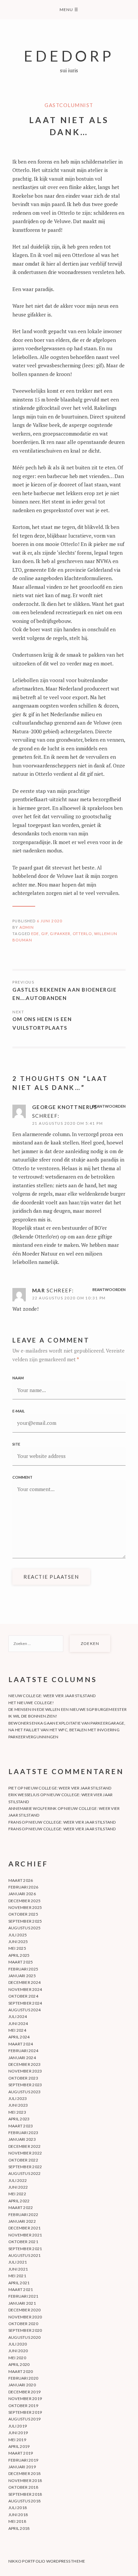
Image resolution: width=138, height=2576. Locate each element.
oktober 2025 (23, 1914)
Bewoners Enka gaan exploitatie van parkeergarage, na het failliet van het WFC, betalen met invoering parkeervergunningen (67, 1730)
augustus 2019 (24, 2419)
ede (35, 934)
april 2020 (19, 2364)
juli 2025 (18, 1935)
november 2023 (25, 2071)
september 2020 (25, 2330)
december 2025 (24, 1901)
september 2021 (25, 2249)
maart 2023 (21, 2126)
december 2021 (24, 2228)
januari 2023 (22, 2139)
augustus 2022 (24, 2173)
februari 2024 (23, 2051)
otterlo (82, 934)
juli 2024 (18, 2016)
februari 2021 (23, 2296)
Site (16, 1444)
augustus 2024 (24, 2010)
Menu (69, 10)
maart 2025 (21, 1962)
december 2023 (24, 2064)
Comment (22, 1477)
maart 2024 (21, 2044)
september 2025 (25, 1921)
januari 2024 (22, 2058)
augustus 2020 (24, 2337)
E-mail (19, 1411)
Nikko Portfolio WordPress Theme (47, 2561)
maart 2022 (21, 2207)
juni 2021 (18, 2269)
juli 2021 (18, 2262)
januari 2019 (22, 2467)
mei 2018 (17, 2521)
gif (45, 934)
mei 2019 (17, 2440)
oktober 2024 (23, 1996)
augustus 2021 (24, 2255)
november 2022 (25, 2153)
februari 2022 (23, 2215)
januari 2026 (22, 1894)
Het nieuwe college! (31, 1703)
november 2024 (25, 1989)
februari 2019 (23, 2460)
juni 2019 (18, 2433)
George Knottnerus (65, 1107)
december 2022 (24, 2146)
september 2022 (25, 2167)
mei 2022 (17, 2194)
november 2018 (25, 2480)
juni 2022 (18, 2187)
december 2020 (24, 2310)
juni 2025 (18, 1942)
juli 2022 (18, 2180)
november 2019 (25, 2399)
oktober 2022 (23, 2160)
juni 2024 (18, 2023)
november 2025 (25, 1907)
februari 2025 (23, 1969)
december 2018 (24, 2473)
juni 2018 (18, 2515)
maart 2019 (21, 2453)
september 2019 (25, 2412)
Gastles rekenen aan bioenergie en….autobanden (64, 994)
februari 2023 (23, 2133)
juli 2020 (18, 2344)
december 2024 (24, 1982)
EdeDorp (69, 56)
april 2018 (19, 2528)
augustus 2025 (24, 1928)
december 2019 (24, 2392)
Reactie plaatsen (51, 1577)
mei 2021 (17, 2276)
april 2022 (19, 2201)
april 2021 (19, 2283)
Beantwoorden (109, 1106)
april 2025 (19, 1955)
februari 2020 (23, 2378)
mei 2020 (17, 2358)
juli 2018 (18, 2508)
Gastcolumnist (69, 105)
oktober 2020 (23, 2324)
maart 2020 (21, 2371)
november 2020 (25, 2317)
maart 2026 (21, 1880)
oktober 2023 (23, 2078)
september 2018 (25, 2494)
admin (27, 927)
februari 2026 (23, 1887)
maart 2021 (21, 2289)
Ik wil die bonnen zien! (33, 1716)
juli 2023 (18, 2098)
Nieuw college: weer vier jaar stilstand (52, 1696)
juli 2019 (18, 2426)
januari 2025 (22, 1976)
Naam (18, 1378)
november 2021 (25, 2235)
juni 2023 (18, 2105)
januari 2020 (22, 2385)
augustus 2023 (24, 2092)
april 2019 (19, 2446)
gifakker (60, 934)
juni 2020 (18, 2351)
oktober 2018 (23, 2487)
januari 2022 (22, 2221)
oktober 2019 (23, 2406)
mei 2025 (17, 1948)
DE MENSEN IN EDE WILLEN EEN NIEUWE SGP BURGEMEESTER (67, 1709)
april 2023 (19, 2119)
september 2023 (25, 2085)
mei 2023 (17, 2112)
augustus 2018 (24, 2501)
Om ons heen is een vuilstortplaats (42, 1023)
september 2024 (25, 2003)
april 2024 (19, 2037)
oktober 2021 (23, 2242)
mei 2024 (17, 2030)
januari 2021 (22, 2303)
